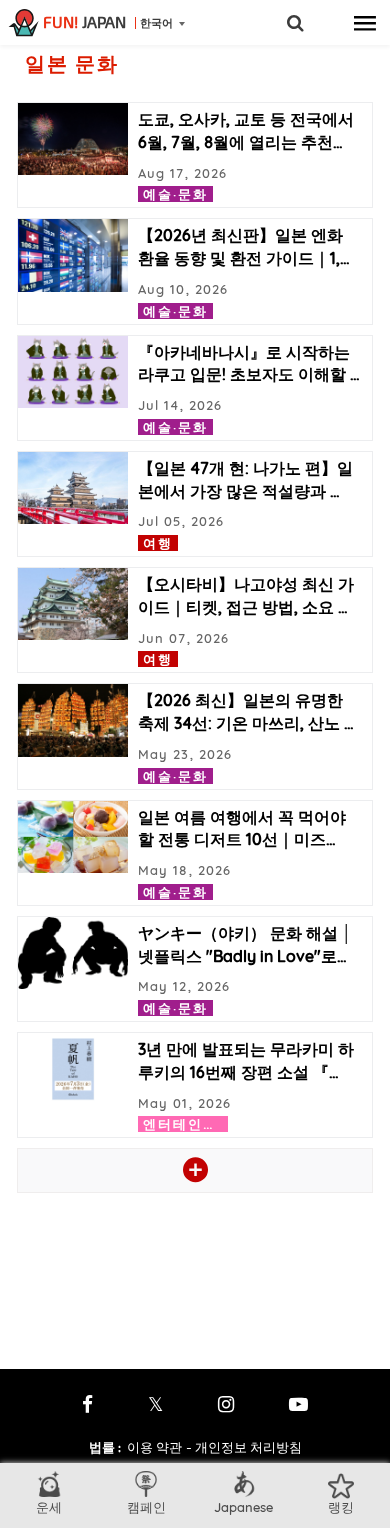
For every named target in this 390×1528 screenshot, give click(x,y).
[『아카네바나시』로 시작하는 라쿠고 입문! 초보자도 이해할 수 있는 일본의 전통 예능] (73, 372)
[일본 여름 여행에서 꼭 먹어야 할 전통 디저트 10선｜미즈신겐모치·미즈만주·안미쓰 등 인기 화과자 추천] (73, 837)
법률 (105, 1447)
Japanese (243, 1507)
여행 (158, 543)
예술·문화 (175, 194)
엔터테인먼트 (188, 1124)
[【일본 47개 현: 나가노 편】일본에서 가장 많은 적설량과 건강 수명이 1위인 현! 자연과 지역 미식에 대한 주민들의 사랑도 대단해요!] (73, 488)
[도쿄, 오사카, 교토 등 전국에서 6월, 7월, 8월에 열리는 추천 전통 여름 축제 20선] (73, 139)
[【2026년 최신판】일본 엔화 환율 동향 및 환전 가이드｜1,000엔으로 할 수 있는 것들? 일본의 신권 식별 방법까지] (73, 255)
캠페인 (146, 1507)
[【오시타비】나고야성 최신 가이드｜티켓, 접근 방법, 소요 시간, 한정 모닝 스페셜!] (73, 604)
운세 (49, 1507)
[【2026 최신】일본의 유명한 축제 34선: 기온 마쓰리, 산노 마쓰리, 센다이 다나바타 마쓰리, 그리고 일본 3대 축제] (73, 720)
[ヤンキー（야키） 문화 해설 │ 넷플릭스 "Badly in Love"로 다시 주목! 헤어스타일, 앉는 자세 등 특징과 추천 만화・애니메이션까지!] (73, 953)
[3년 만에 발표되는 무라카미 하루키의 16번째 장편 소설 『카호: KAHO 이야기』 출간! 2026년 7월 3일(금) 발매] (73, 1069)
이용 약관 (154, 1447)
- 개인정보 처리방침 (244, 1447)
